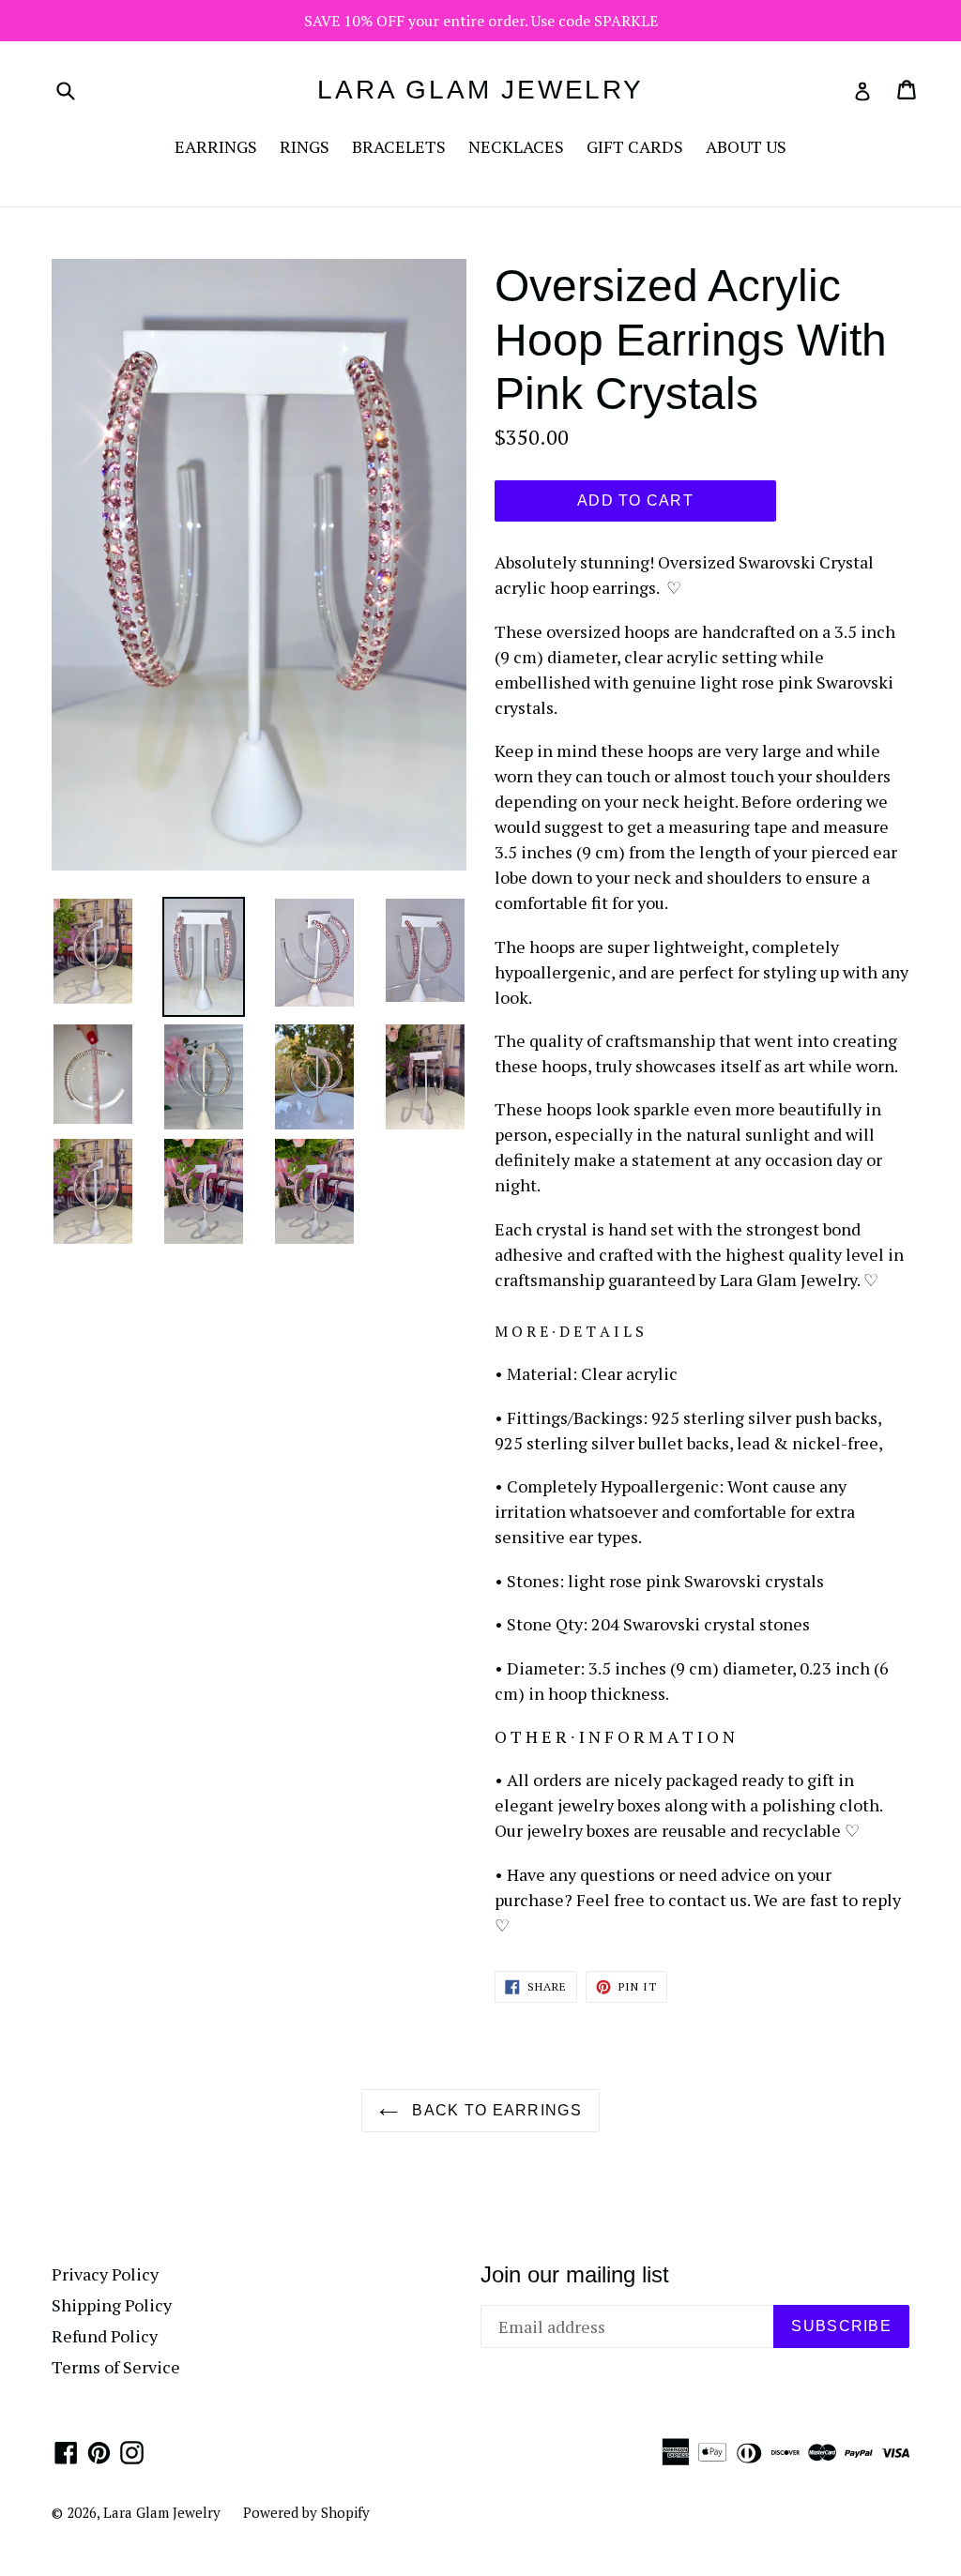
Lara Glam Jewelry (480, 90)
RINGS (305, 146)
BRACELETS (399, 146)
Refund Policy (105, 2336)
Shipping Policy (112, 2305)
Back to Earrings (495, 2110)
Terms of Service (116, 2367)
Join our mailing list (575, 2274)
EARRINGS (216, 146)
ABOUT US (746, 146)
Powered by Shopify (306, 2512)
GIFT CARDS (635, 146)
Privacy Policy (105, 2274)
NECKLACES (516, 146)
